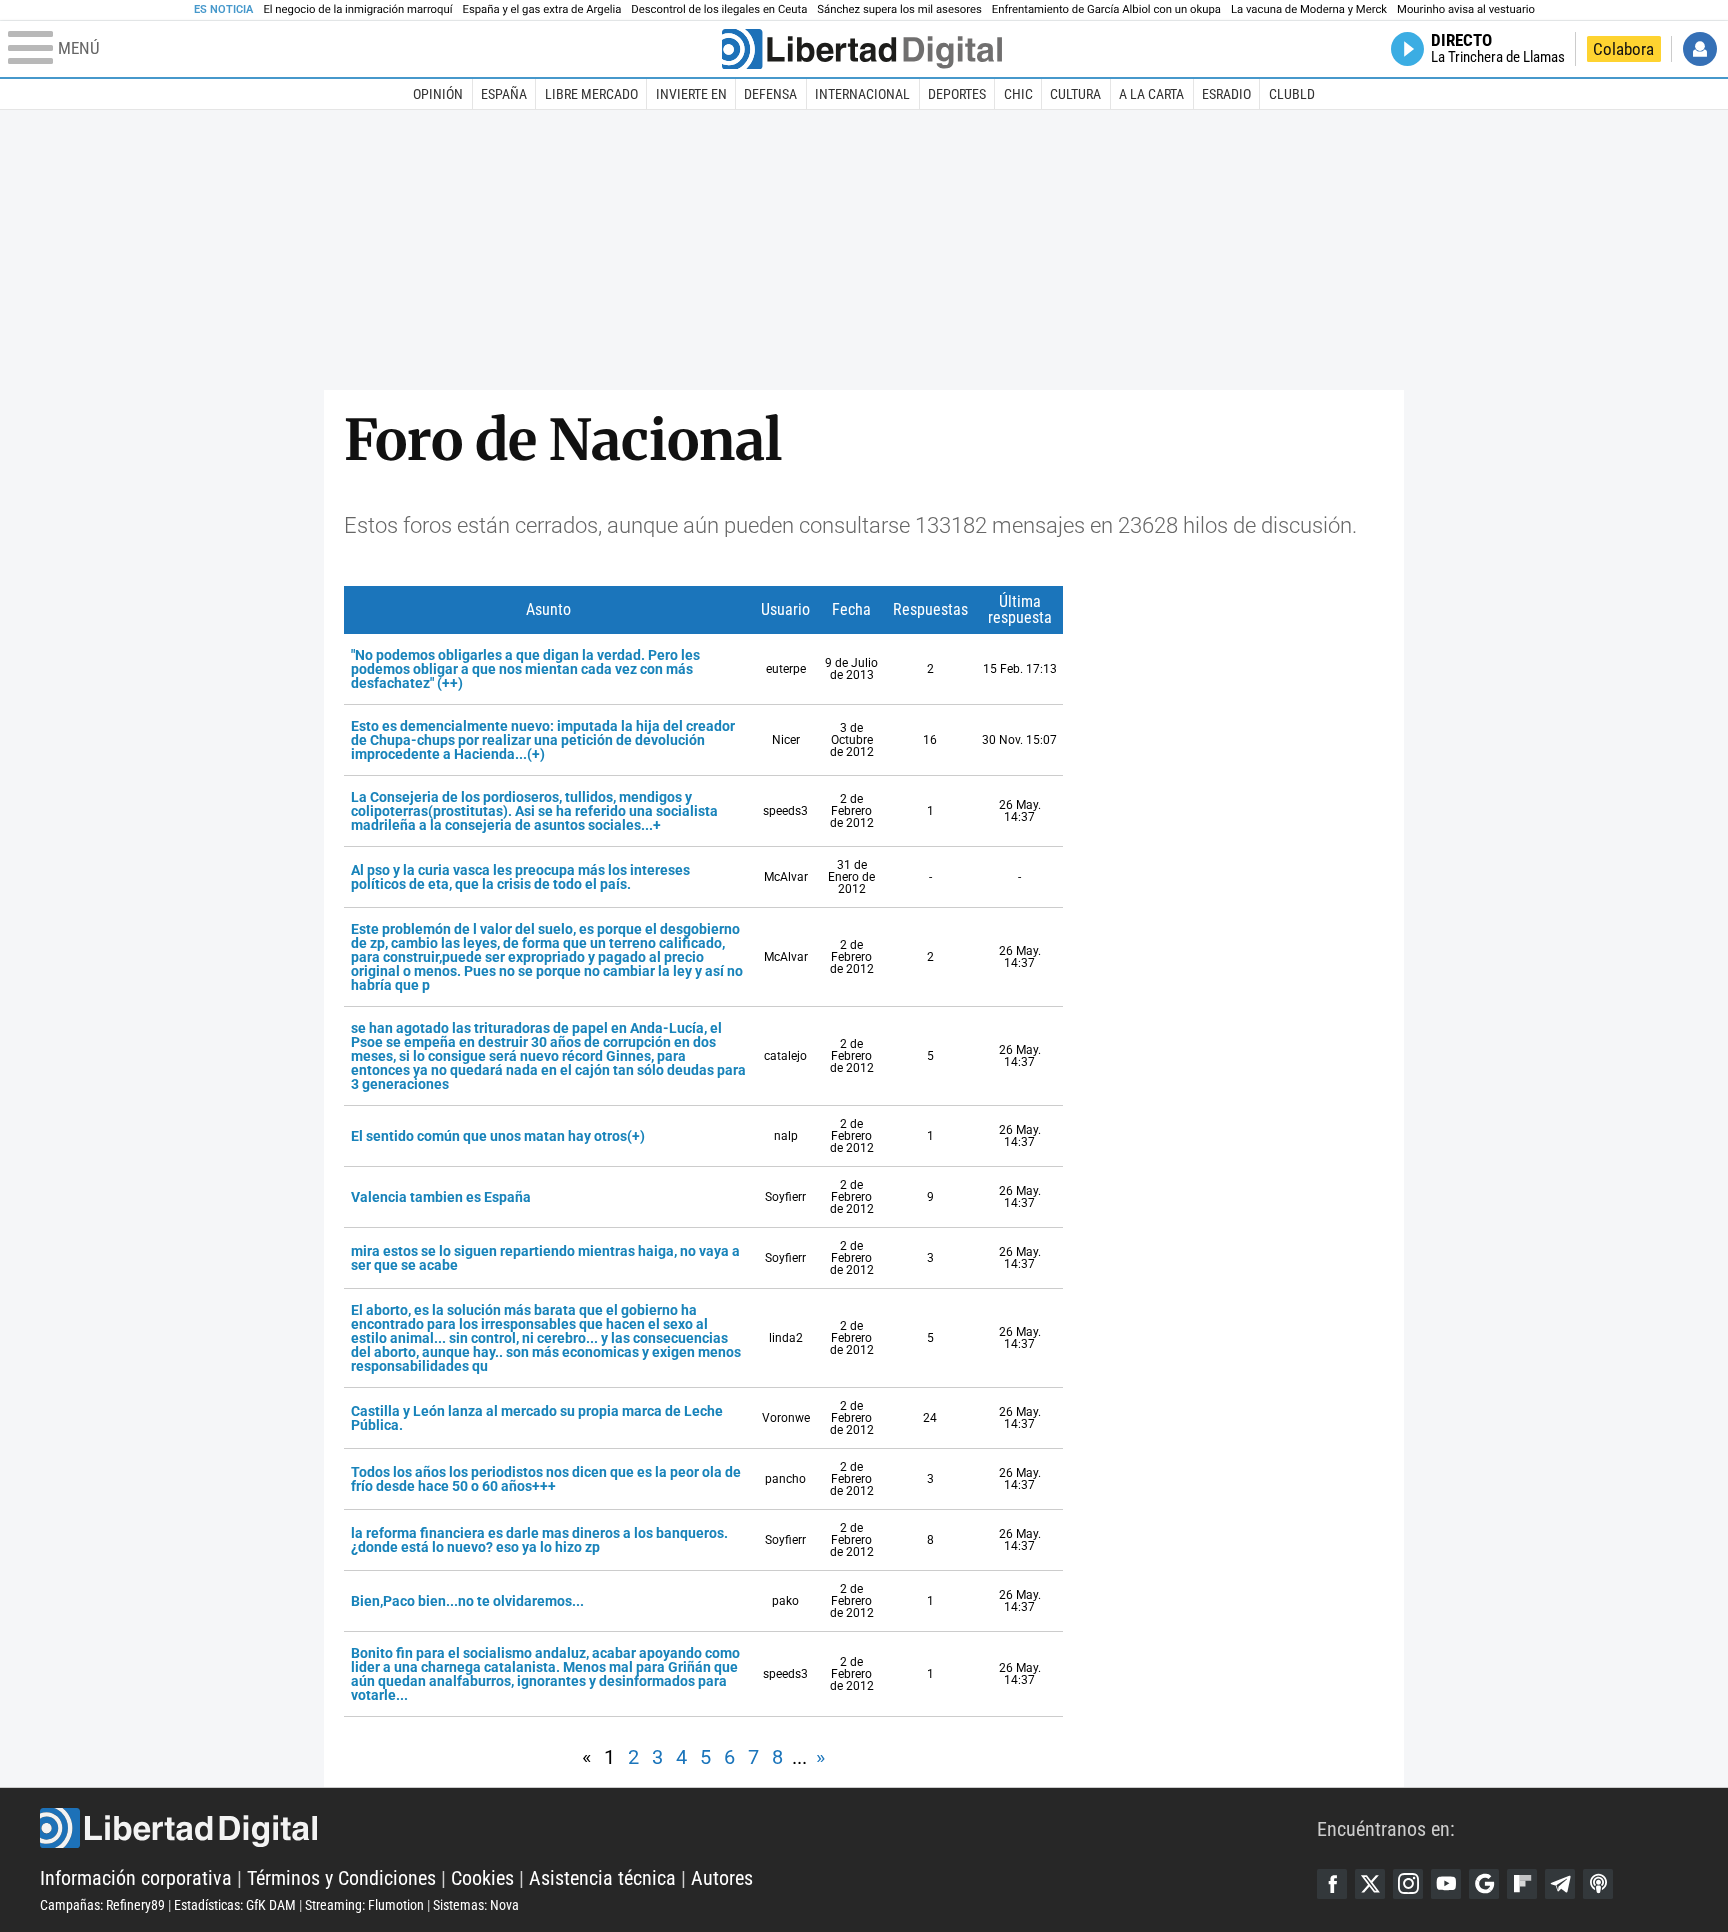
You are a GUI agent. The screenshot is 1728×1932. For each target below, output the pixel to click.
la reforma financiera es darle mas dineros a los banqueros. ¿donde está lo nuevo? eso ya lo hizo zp (539, 1540)
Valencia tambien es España (441, 1197)
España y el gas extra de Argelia (542, 9)
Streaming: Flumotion (364, 1905)
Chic (1018, 94)
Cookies (482, 1878)
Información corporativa (136, 1878)
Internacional (862, 94)
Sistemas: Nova (476, 1905)
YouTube (1446, 1884)
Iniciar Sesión (1700, 49)
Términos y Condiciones (341, 1878)
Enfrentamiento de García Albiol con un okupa (1106, 9)
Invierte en (691, 94)
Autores (722, 1878)
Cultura (1075, 94)
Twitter (1370, 1884)
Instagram (1408, 1884)
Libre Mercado (591, 94)
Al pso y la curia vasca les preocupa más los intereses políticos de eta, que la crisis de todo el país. (520, 877)
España (504, 94)
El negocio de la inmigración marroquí (357, 9)
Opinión (438, 94)
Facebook (1332, 1884)
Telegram (1560, 1884)
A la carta (1151, 94)
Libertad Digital (678, 1828)
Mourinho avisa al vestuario (1466, 9)
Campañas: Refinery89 (102, 1905)
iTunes (1598, 1884)
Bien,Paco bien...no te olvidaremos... (467, 1601)
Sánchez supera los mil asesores (899, 9)
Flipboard (1522, 1884)
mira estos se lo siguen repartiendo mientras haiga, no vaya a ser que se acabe (545, 1258)
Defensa (770, 94)
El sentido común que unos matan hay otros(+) (498, 1136)
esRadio (1226, 94)
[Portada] (862, 49)
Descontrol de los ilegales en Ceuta (719, 9)
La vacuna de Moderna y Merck (1309, 9)
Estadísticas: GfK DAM (235, 1905)
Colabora (1623, 49)
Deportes (957, 94)
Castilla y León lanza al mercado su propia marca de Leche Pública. (537, 1418)
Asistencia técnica (602, 1878)
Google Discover (1484, 1884)
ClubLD (1292, 94)
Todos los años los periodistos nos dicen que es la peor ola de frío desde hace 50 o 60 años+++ (546, 1479)
